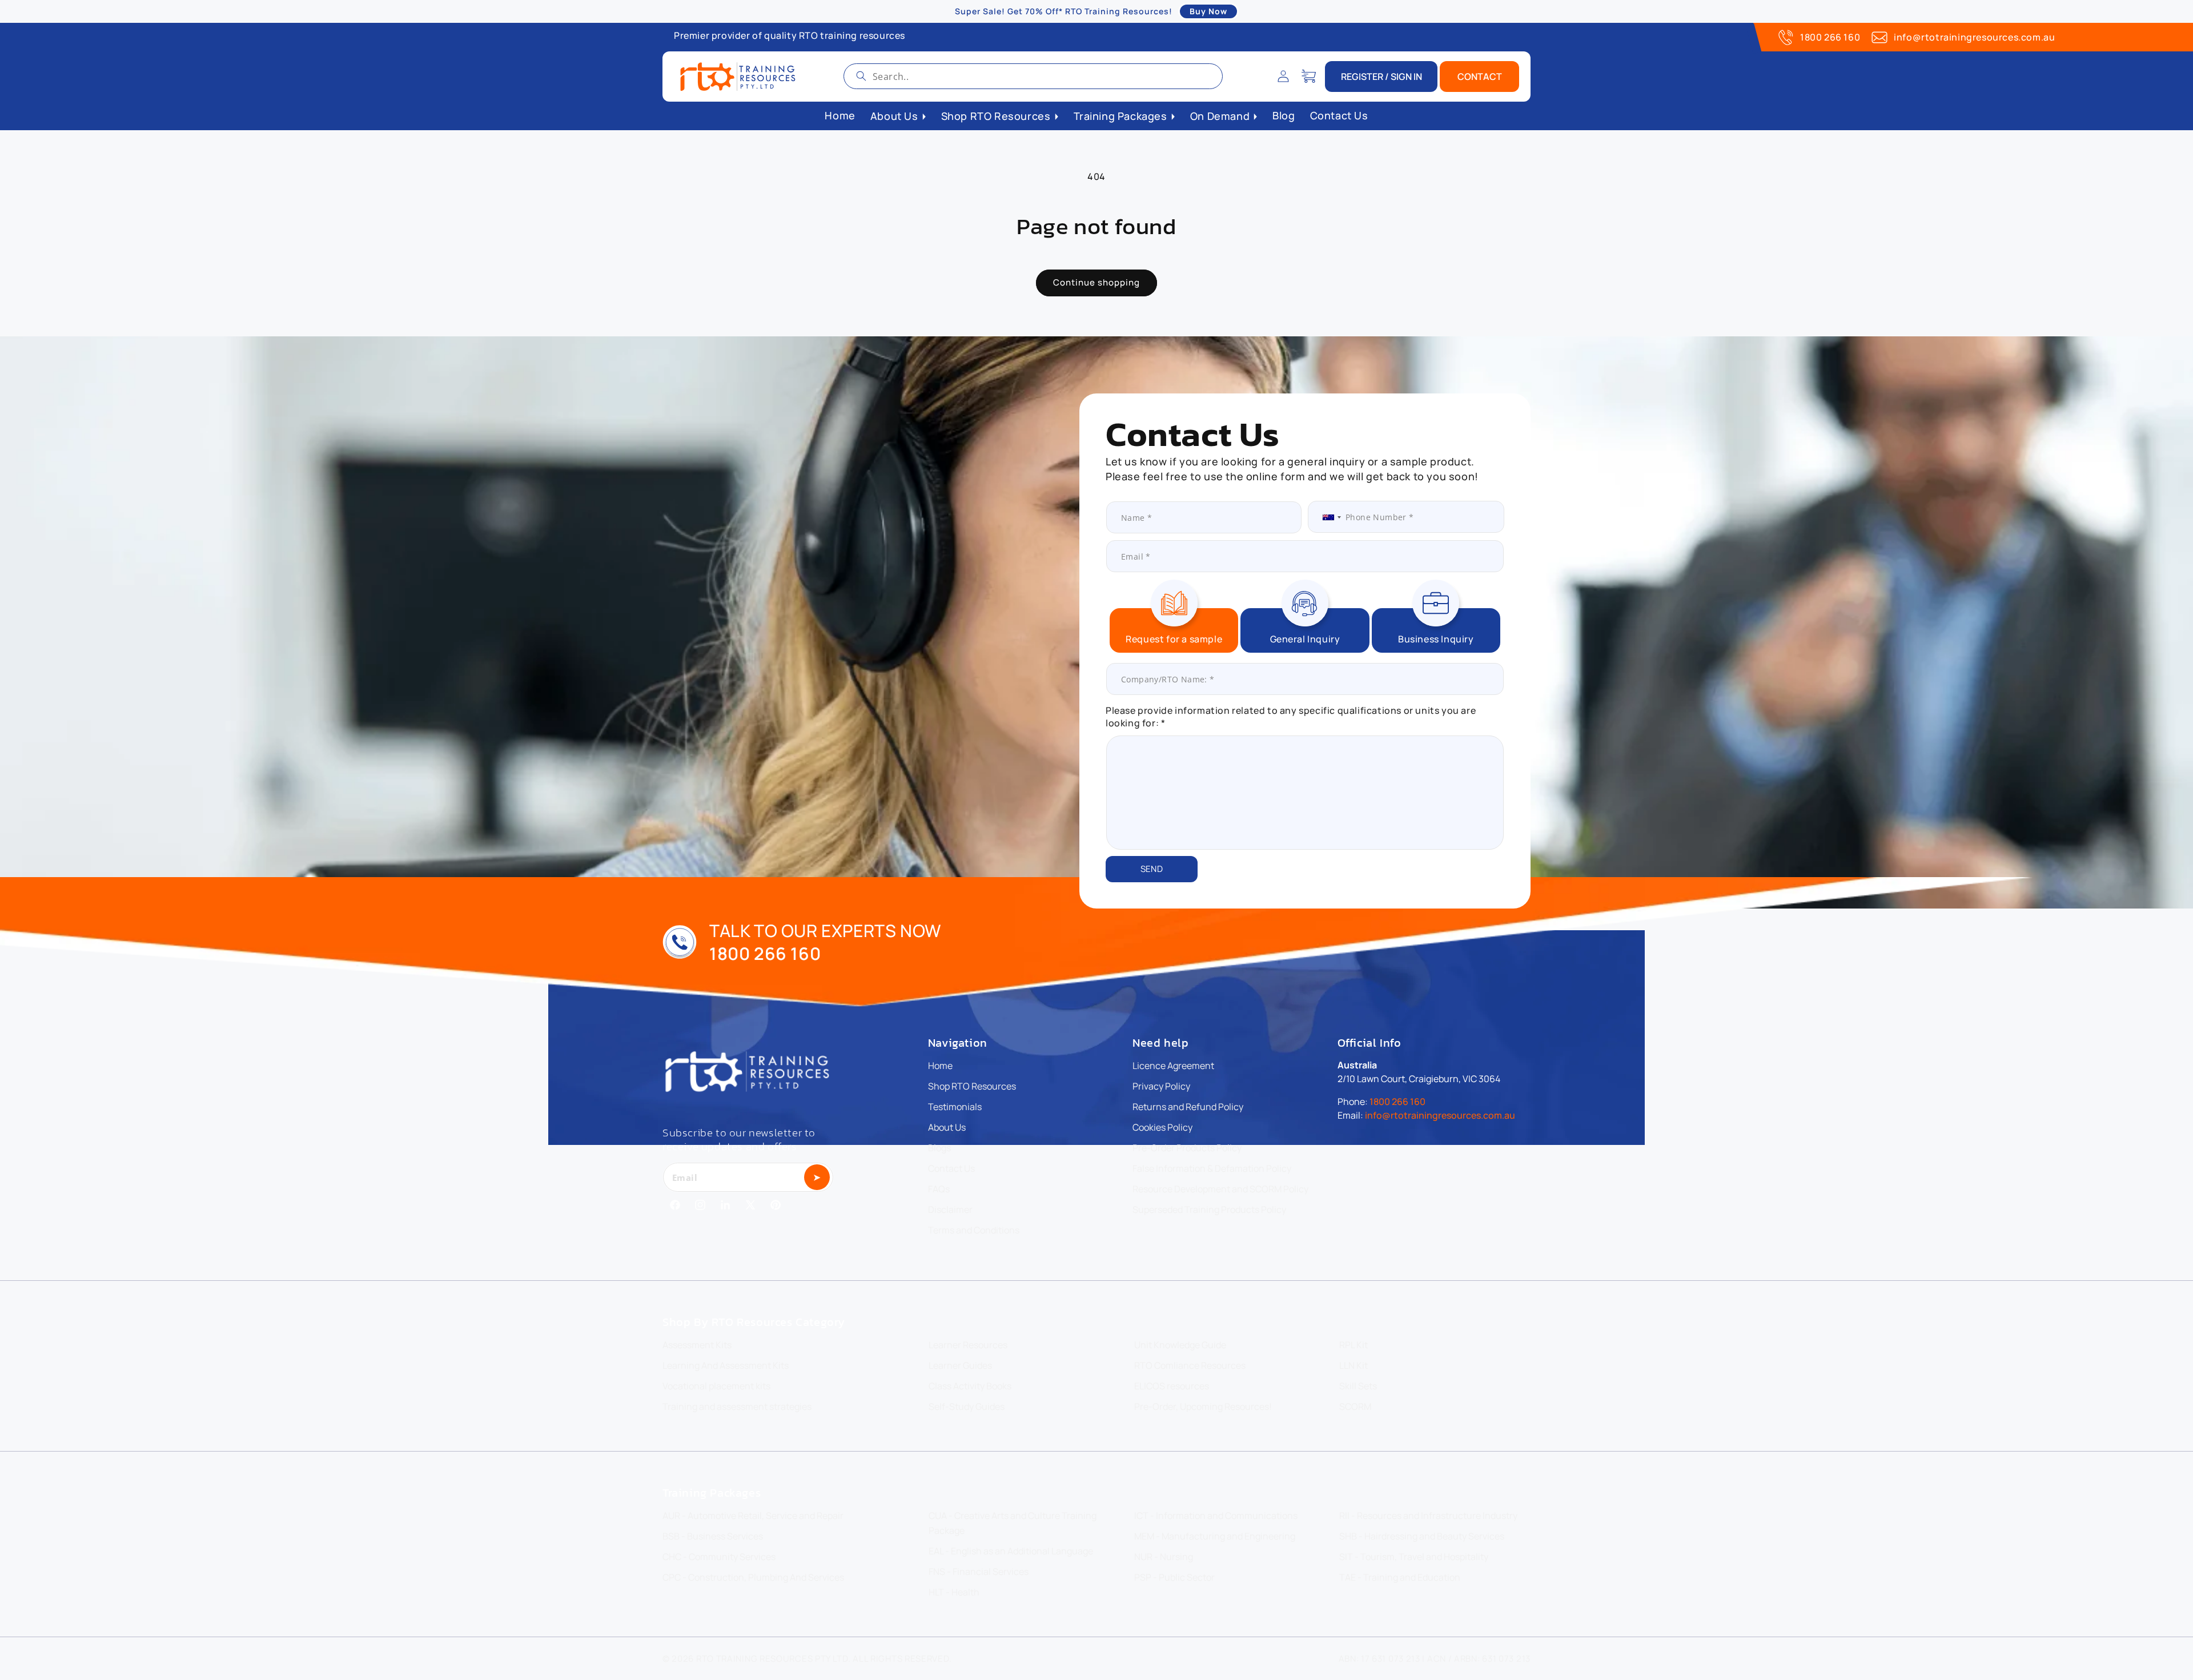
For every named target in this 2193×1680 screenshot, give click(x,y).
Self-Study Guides (967, 1406)
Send (1152, 869)
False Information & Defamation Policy (1212, 1168)
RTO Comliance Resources (1190, 1365)
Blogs (939, 1148)
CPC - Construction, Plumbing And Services (753, 1577)
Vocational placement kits (716, 1386)
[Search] (861, 76)
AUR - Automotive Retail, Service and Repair (753, 1516)
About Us (947, 1127)
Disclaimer (950, 1209)
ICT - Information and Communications (1216, 1516)
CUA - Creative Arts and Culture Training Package (1013, 1523)
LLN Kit (1353, 1365)
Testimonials (955, 1107)
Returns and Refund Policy (1188, 1107)
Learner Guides (960, 1365)
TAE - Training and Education (1400, 1577)
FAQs (939, 1189)
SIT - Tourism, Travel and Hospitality (1414, 1557)
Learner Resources (968, 1345)
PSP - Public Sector (1174, 1577)
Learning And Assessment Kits (726, 1365)
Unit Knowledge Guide (1180, 1345)
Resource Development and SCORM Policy (1220, 1189)
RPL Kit (1353, 1345)
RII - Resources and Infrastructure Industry (1428, 1516)
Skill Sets (1358, 1386)
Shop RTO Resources (972, 1086)
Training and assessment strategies (737, 1406)
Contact (1480, 77)
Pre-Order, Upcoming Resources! (1203, 1406)
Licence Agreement (1173, 1066)
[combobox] (1033, 76)
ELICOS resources (1172, 1386)
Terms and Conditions (974, 1230)
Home (940, 1066)
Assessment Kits (697, 1345)
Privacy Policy (1161, 1086)
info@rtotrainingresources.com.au (1974, 37)
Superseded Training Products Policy (1209, 1209)
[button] (1308, 77)
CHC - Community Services (719, 1557)
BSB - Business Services (713, 1536)
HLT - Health (954, 1592)
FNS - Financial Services (979, 1572)
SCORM (1355, 1406)
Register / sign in (1381, 77)
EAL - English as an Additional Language (1011, 1551)
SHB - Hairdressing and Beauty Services (1422, 1536)
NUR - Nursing (1164, 1557)
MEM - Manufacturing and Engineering (1215, 1536)
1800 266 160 (1830, 37)
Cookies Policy (1162, 1127)
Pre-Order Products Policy (1187, 1148)
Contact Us (951, 1168)
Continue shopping (1096, 282)
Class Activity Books (970, 1386)
